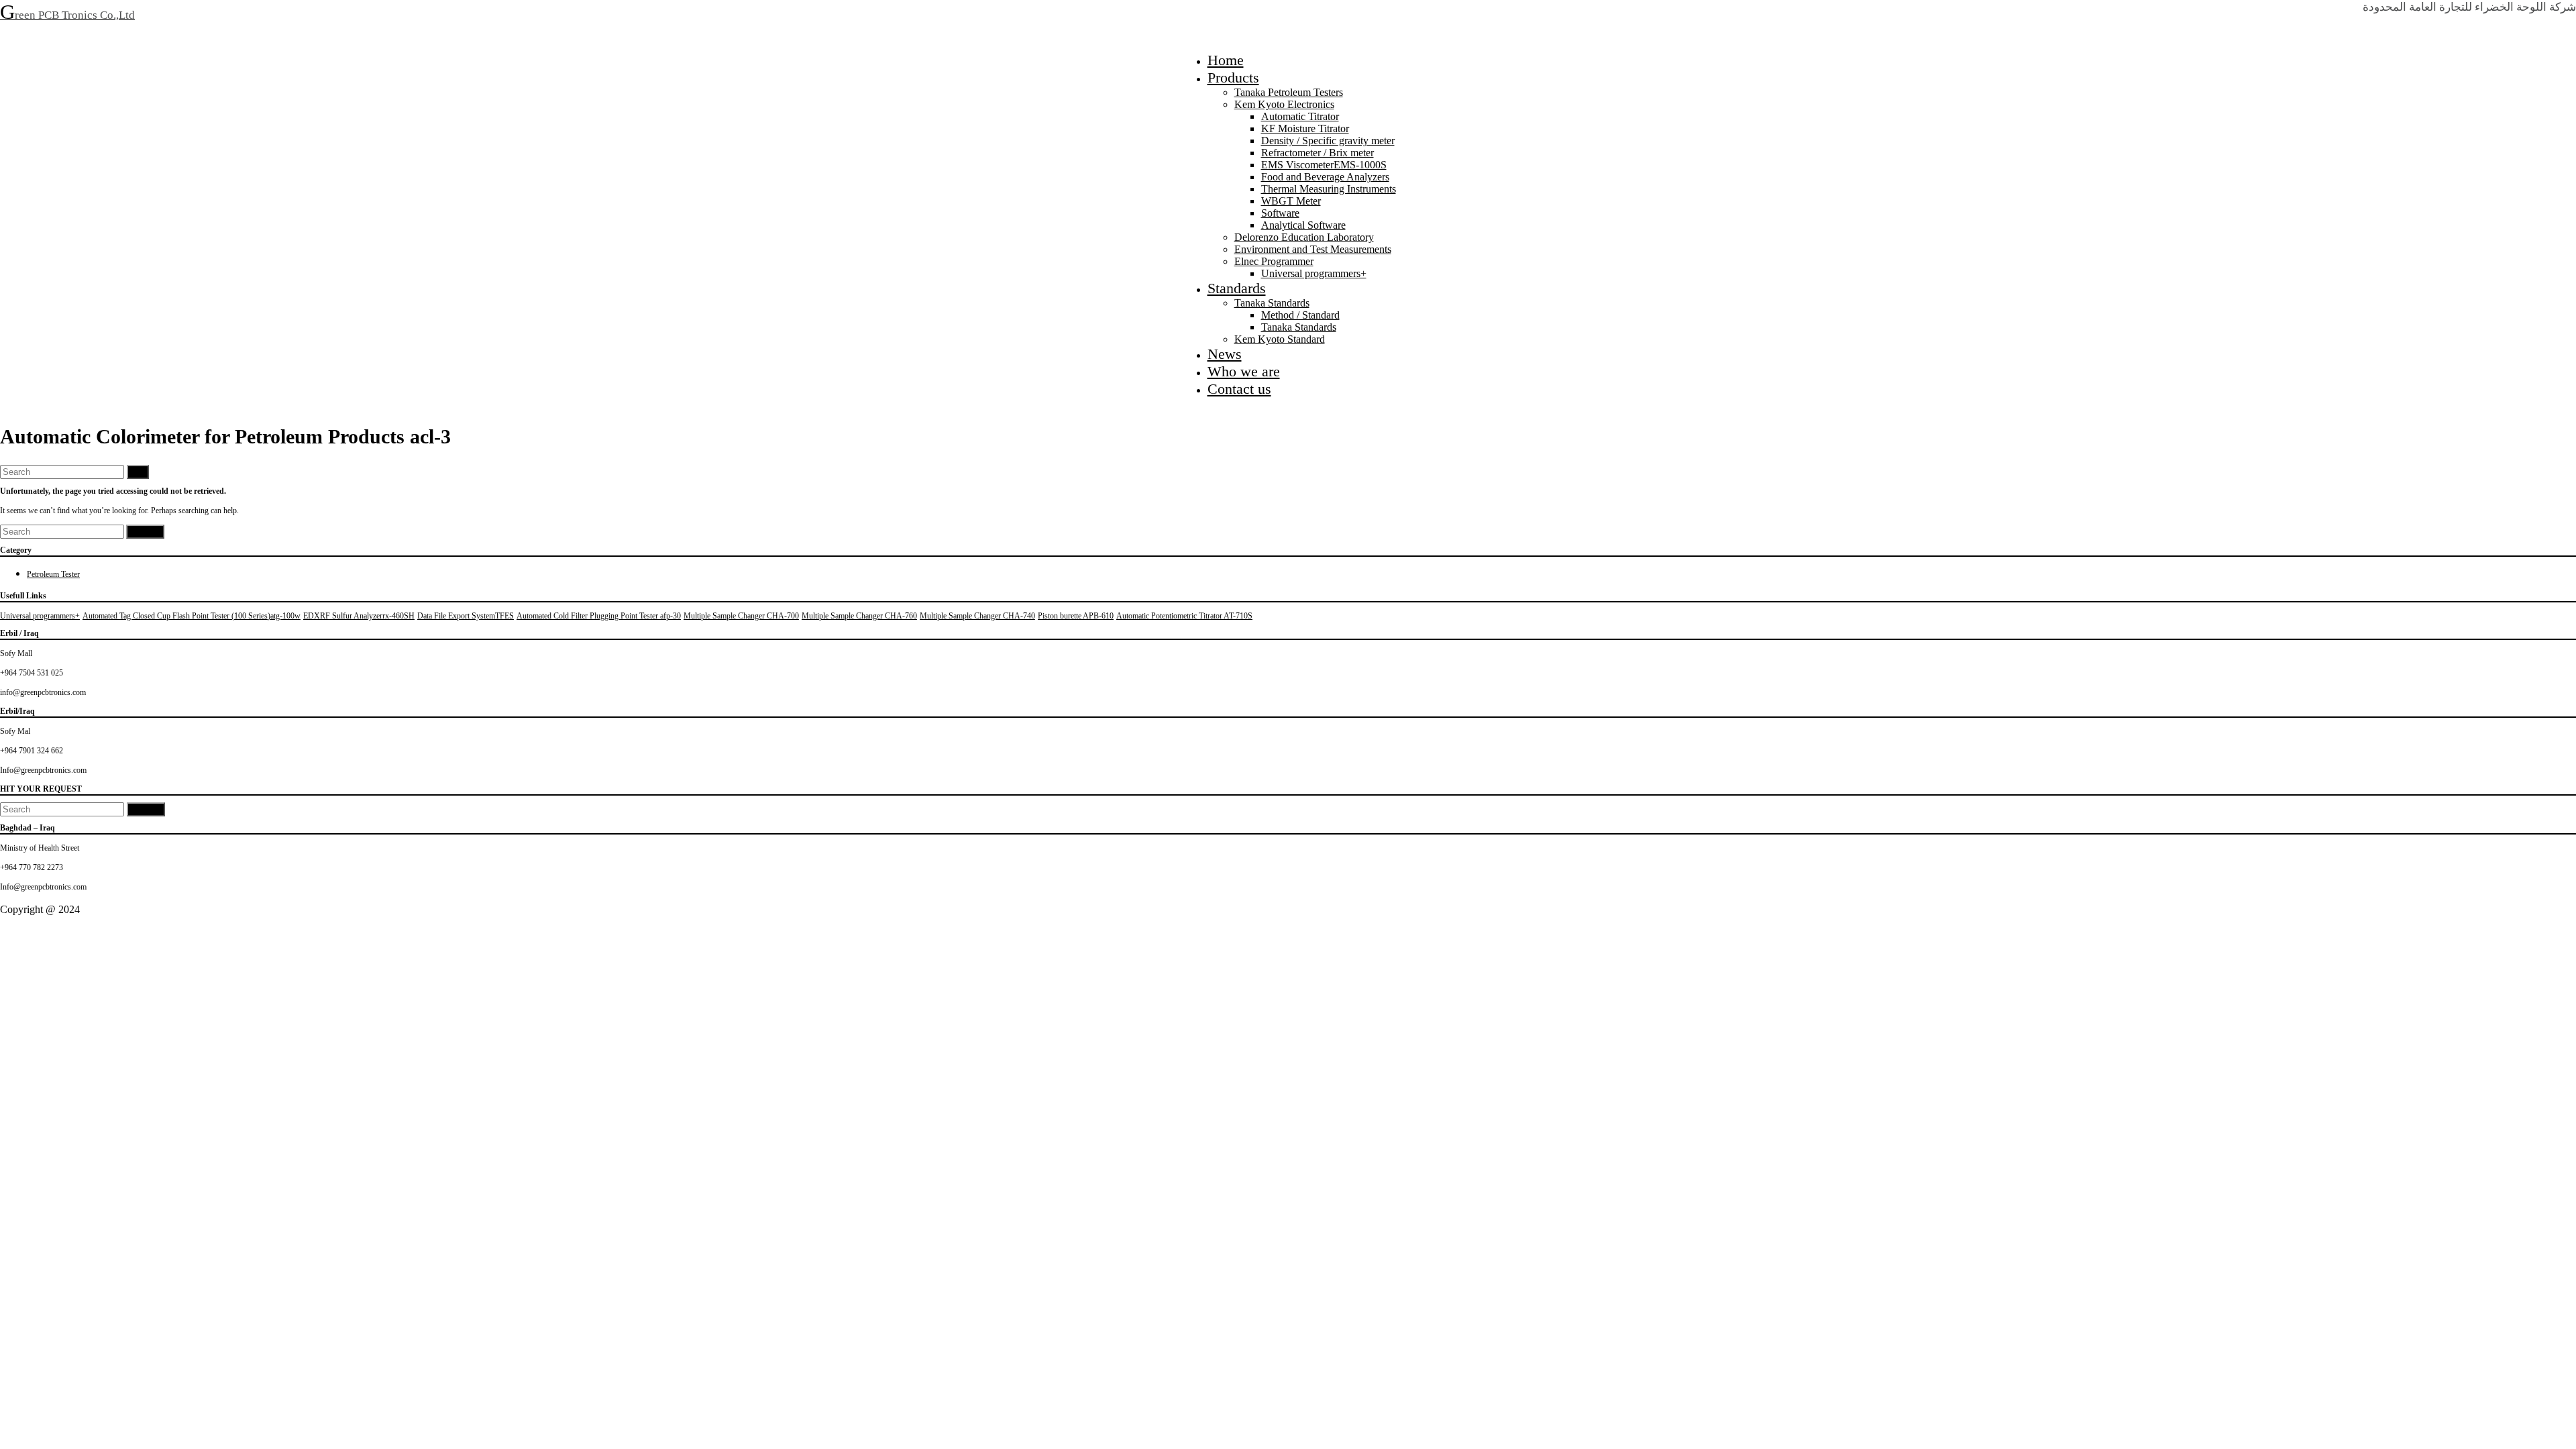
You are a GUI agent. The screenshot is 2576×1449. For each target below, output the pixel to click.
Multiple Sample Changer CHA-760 (859, 616)
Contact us (1239, 389)
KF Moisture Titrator (1305, 128)
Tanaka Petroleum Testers (1289, 92)
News (1225, 354)
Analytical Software (1303, 225)
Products (1233, 77)
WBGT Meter (1291, 201)
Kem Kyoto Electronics (1284, 104)
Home (1226, 60)
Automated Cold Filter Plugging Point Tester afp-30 (599, 616)
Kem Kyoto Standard (1280, 339)
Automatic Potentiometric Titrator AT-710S (1184, 616)
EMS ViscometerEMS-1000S (1324, 165)
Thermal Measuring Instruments (1329, 189)
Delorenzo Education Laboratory (1304, 237)
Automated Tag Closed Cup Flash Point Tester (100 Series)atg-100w (192, 616)
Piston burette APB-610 (1076, 616)
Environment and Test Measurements (1313, 249)
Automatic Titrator (1300, 116)
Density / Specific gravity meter (1328, 141)
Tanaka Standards (1272, 303)
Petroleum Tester (53, 574)
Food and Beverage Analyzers (1325, 177)
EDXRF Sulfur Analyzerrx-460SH (359, 616)
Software (1280, 213)
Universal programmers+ (1314, 273)
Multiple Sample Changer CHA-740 (977, 616)
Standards (1237, 288)
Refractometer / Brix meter (1318, 153)
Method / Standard (1300, 315)
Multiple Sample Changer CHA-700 (741, 616)
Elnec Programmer (1274, 261)
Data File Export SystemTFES (466, 616)
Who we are (1244, 371)
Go (138, 472)
